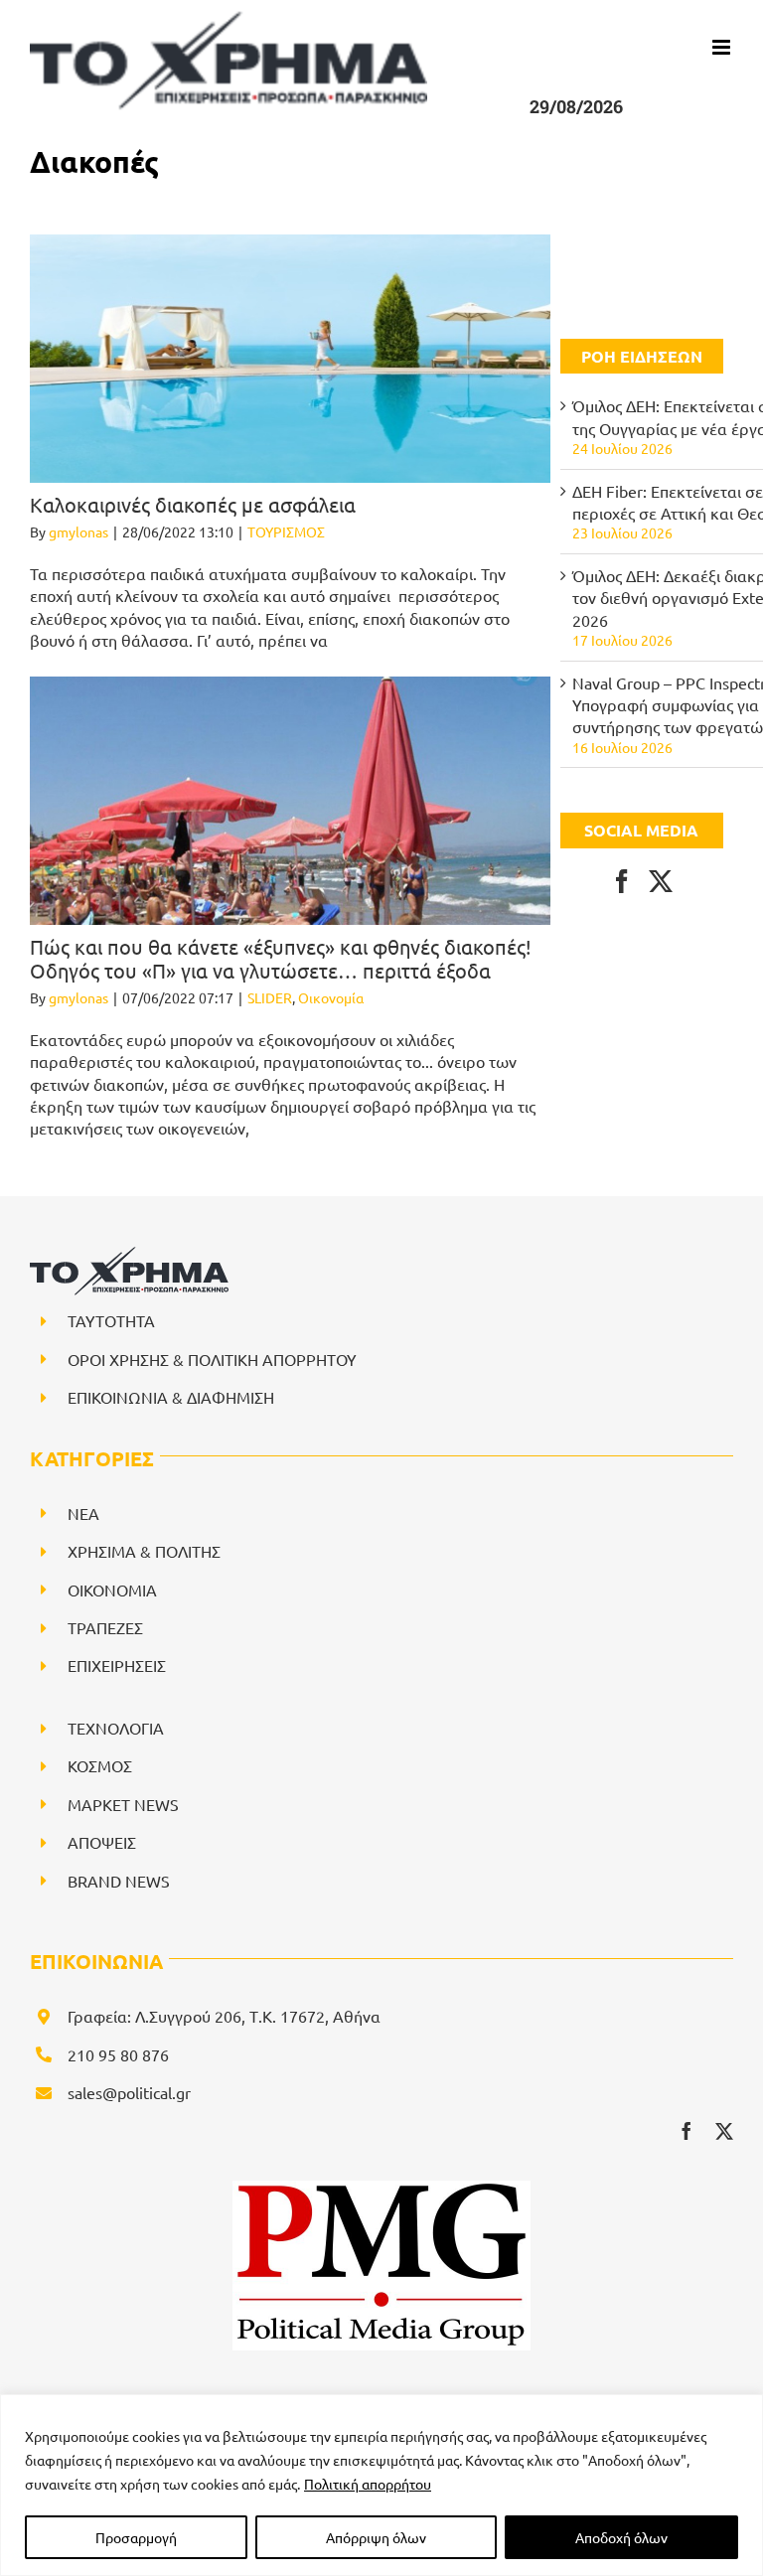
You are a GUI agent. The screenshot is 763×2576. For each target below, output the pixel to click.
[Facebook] (622, 881)
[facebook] (687, 2131)
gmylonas (78, 531)
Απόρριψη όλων (376, 2537)
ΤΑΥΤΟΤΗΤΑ (111, 1320)
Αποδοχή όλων (621, 2537)
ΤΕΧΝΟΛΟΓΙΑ (116, 1728)
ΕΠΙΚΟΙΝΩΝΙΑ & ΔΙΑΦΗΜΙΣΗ (171, 1397)
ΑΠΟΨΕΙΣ (102, 1842)
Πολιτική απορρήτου (368, 2484)
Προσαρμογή (136, 2537)
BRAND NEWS (119, 1881)
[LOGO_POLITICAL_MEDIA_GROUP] (381, 2189)
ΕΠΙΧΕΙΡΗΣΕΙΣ (117, 1665)
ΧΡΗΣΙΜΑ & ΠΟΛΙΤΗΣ (144, 1551)
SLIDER (270, 997)
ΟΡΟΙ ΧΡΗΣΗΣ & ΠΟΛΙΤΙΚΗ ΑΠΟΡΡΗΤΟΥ (212, 1359)
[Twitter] (661, 881)
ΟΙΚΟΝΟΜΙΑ (112, 1590)
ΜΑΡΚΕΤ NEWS (123, 1804)
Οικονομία (331, 997)
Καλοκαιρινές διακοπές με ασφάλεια (193, 504)
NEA (83, 1513)
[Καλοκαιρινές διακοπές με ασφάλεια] (290, 359)
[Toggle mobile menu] (723, 47)
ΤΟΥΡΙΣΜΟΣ (286, 531)
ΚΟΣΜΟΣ (100, 1765)
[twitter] (724, 2131)
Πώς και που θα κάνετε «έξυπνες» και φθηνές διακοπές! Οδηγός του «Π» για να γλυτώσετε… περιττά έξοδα (281, 958)
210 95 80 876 (118, 2054)
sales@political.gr (129, 2092)
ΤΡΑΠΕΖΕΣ (105, 1627)
